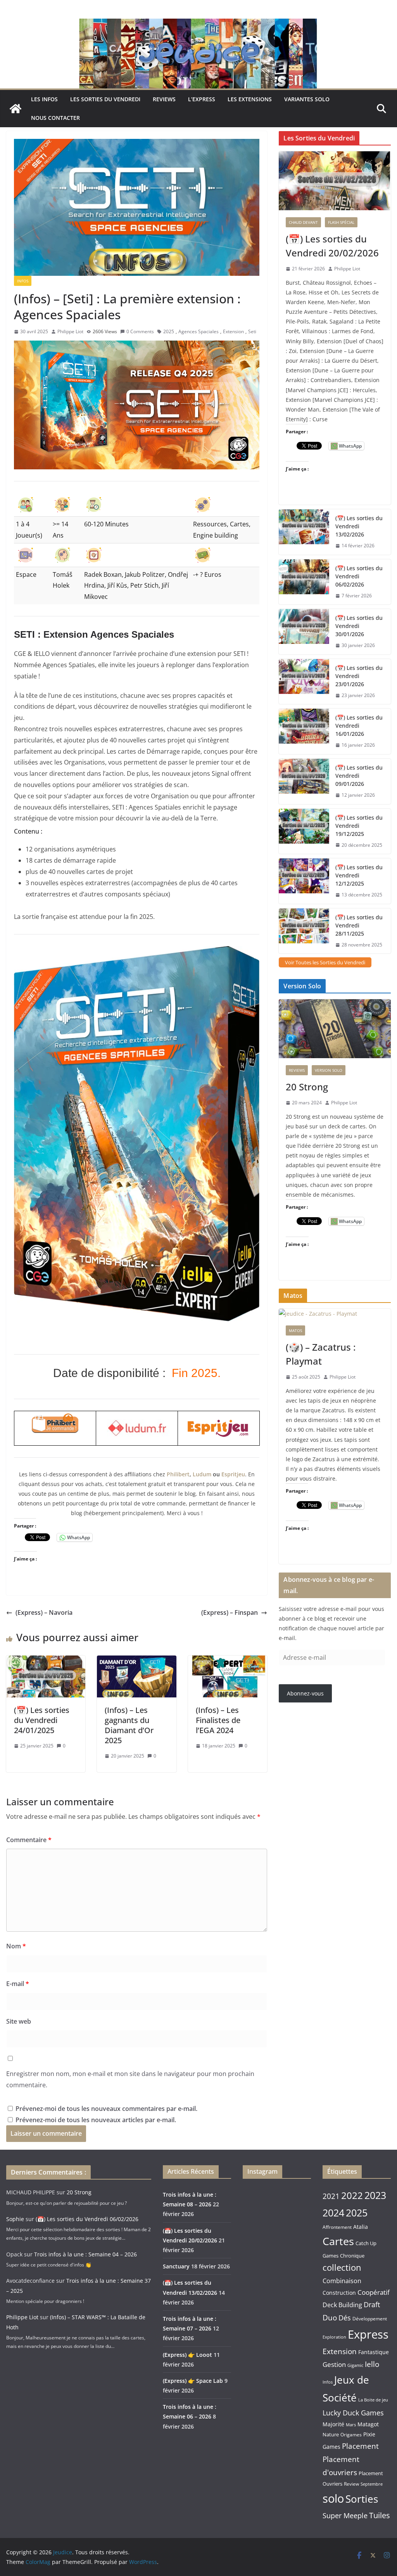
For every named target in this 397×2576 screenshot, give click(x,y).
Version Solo (329, 1070)
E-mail (18, 1984)
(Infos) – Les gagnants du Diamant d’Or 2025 (129, 1725)
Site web (19, 2021)
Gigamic (355, 2365)
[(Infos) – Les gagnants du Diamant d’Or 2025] (136, 1661)
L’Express (202, 99)
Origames (351, 2434)
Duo (330, 2318)
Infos (328, 2382)
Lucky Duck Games (353, 2413)
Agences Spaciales (198, 331)
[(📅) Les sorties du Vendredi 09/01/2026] (304, 781)
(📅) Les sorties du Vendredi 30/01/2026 (359, 626)
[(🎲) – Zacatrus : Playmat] (335, 1314)
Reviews (164, 99)
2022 (352, 2195)
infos (23, 281)
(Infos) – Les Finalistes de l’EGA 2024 (218, 1720)
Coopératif (374, 2292)
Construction (339, 2293)
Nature (331, 2434)
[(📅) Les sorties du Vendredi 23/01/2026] (304, 682)
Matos (295, 1330)
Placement (360, 2446)
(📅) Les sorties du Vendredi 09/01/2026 (359, 776)
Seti (252, 331)
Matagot (368, 2424)
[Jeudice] (198, 24)
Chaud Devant (303, 222)
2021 (331, 2196)
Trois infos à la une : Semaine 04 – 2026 (85, 2254)
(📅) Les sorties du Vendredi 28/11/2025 (359, 925)
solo (333, 2498)
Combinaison (342, 2281)
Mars (351, 2425)
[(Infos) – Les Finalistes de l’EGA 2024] (228, 1661)
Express (368, 2334)
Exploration (334, 2337)
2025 (169, 331)
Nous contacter (55, 118)
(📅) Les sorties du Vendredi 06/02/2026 (359, 576)
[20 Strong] (335, 1029)
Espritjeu (233, 1474)
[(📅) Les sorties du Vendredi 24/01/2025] (46, 1661)
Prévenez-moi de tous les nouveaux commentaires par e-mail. (106, 2109)
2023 (375, 2195)
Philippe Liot (70, 331)
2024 (333, 2213)
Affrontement (337, 2227)
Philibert (178, 1474)
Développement (370, 2318)
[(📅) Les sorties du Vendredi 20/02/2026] (335, 181)
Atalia (361, 2227)
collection (342, 2267)
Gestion (334, 2364)
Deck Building (342, 2305)
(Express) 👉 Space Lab (193, 2381)
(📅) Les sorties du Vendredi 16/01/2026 (359, 726)
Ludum (202, 1474)
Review (351, 2484)
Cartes (338, 2241)
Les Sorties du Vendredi (105, 99)
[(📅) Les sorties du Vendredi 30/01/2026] (304, 632)
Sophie (15, 2219)
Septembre (372, 2484)
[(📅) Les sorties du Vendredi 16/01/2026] (304, 731)
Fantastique (374, 2352)
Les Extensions (250, 99)
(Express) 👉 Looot (187, 2355)
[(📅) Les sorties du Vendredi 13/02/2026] (304, 532)
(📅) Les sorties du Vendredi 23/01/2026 (359, 676)
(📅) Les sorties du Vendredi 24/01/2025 (42, 1720)
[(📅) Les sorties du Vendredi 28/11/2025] (304, 931)
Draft (372, 2304)
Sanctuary (176, 2266)
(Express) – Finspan (230, 1612)
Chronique (352, 2256)
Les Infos (44, 99)
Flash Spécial (341, 222)
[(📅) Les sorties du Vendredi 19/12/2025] (304, 831)
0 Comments (140, 331)
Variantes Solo (307, 99)
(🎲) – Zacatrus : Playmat (321, 1354)
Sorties (362, 2499)
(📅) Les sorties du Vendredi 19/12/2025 (359, 826)
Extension (233, 331)
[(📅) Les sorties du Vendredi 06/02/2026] (304, 582)
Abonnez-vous (305, 1693)
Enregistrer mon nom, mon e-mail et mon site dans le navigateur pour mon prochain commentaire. (130, 2079)
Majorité (333, 2424)
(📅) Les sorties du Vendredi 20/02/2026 (332, 246)
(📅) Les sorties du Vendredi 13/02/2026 (359, 526)
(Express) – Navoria (44, 1612)
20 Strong (307, 1087)
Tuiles (380, 2515)
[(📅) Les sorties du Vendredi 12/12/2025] (304, 881)
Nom (16, 1946)
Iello (372, 2364)
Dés (345, 2318)
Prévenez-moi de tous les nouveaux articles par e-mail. (96, 2120)
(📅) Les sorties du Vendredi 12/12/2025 (359, 875)
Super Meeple (345, 2515)
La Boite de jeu (373, 2400)
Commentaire (29, 1840)
